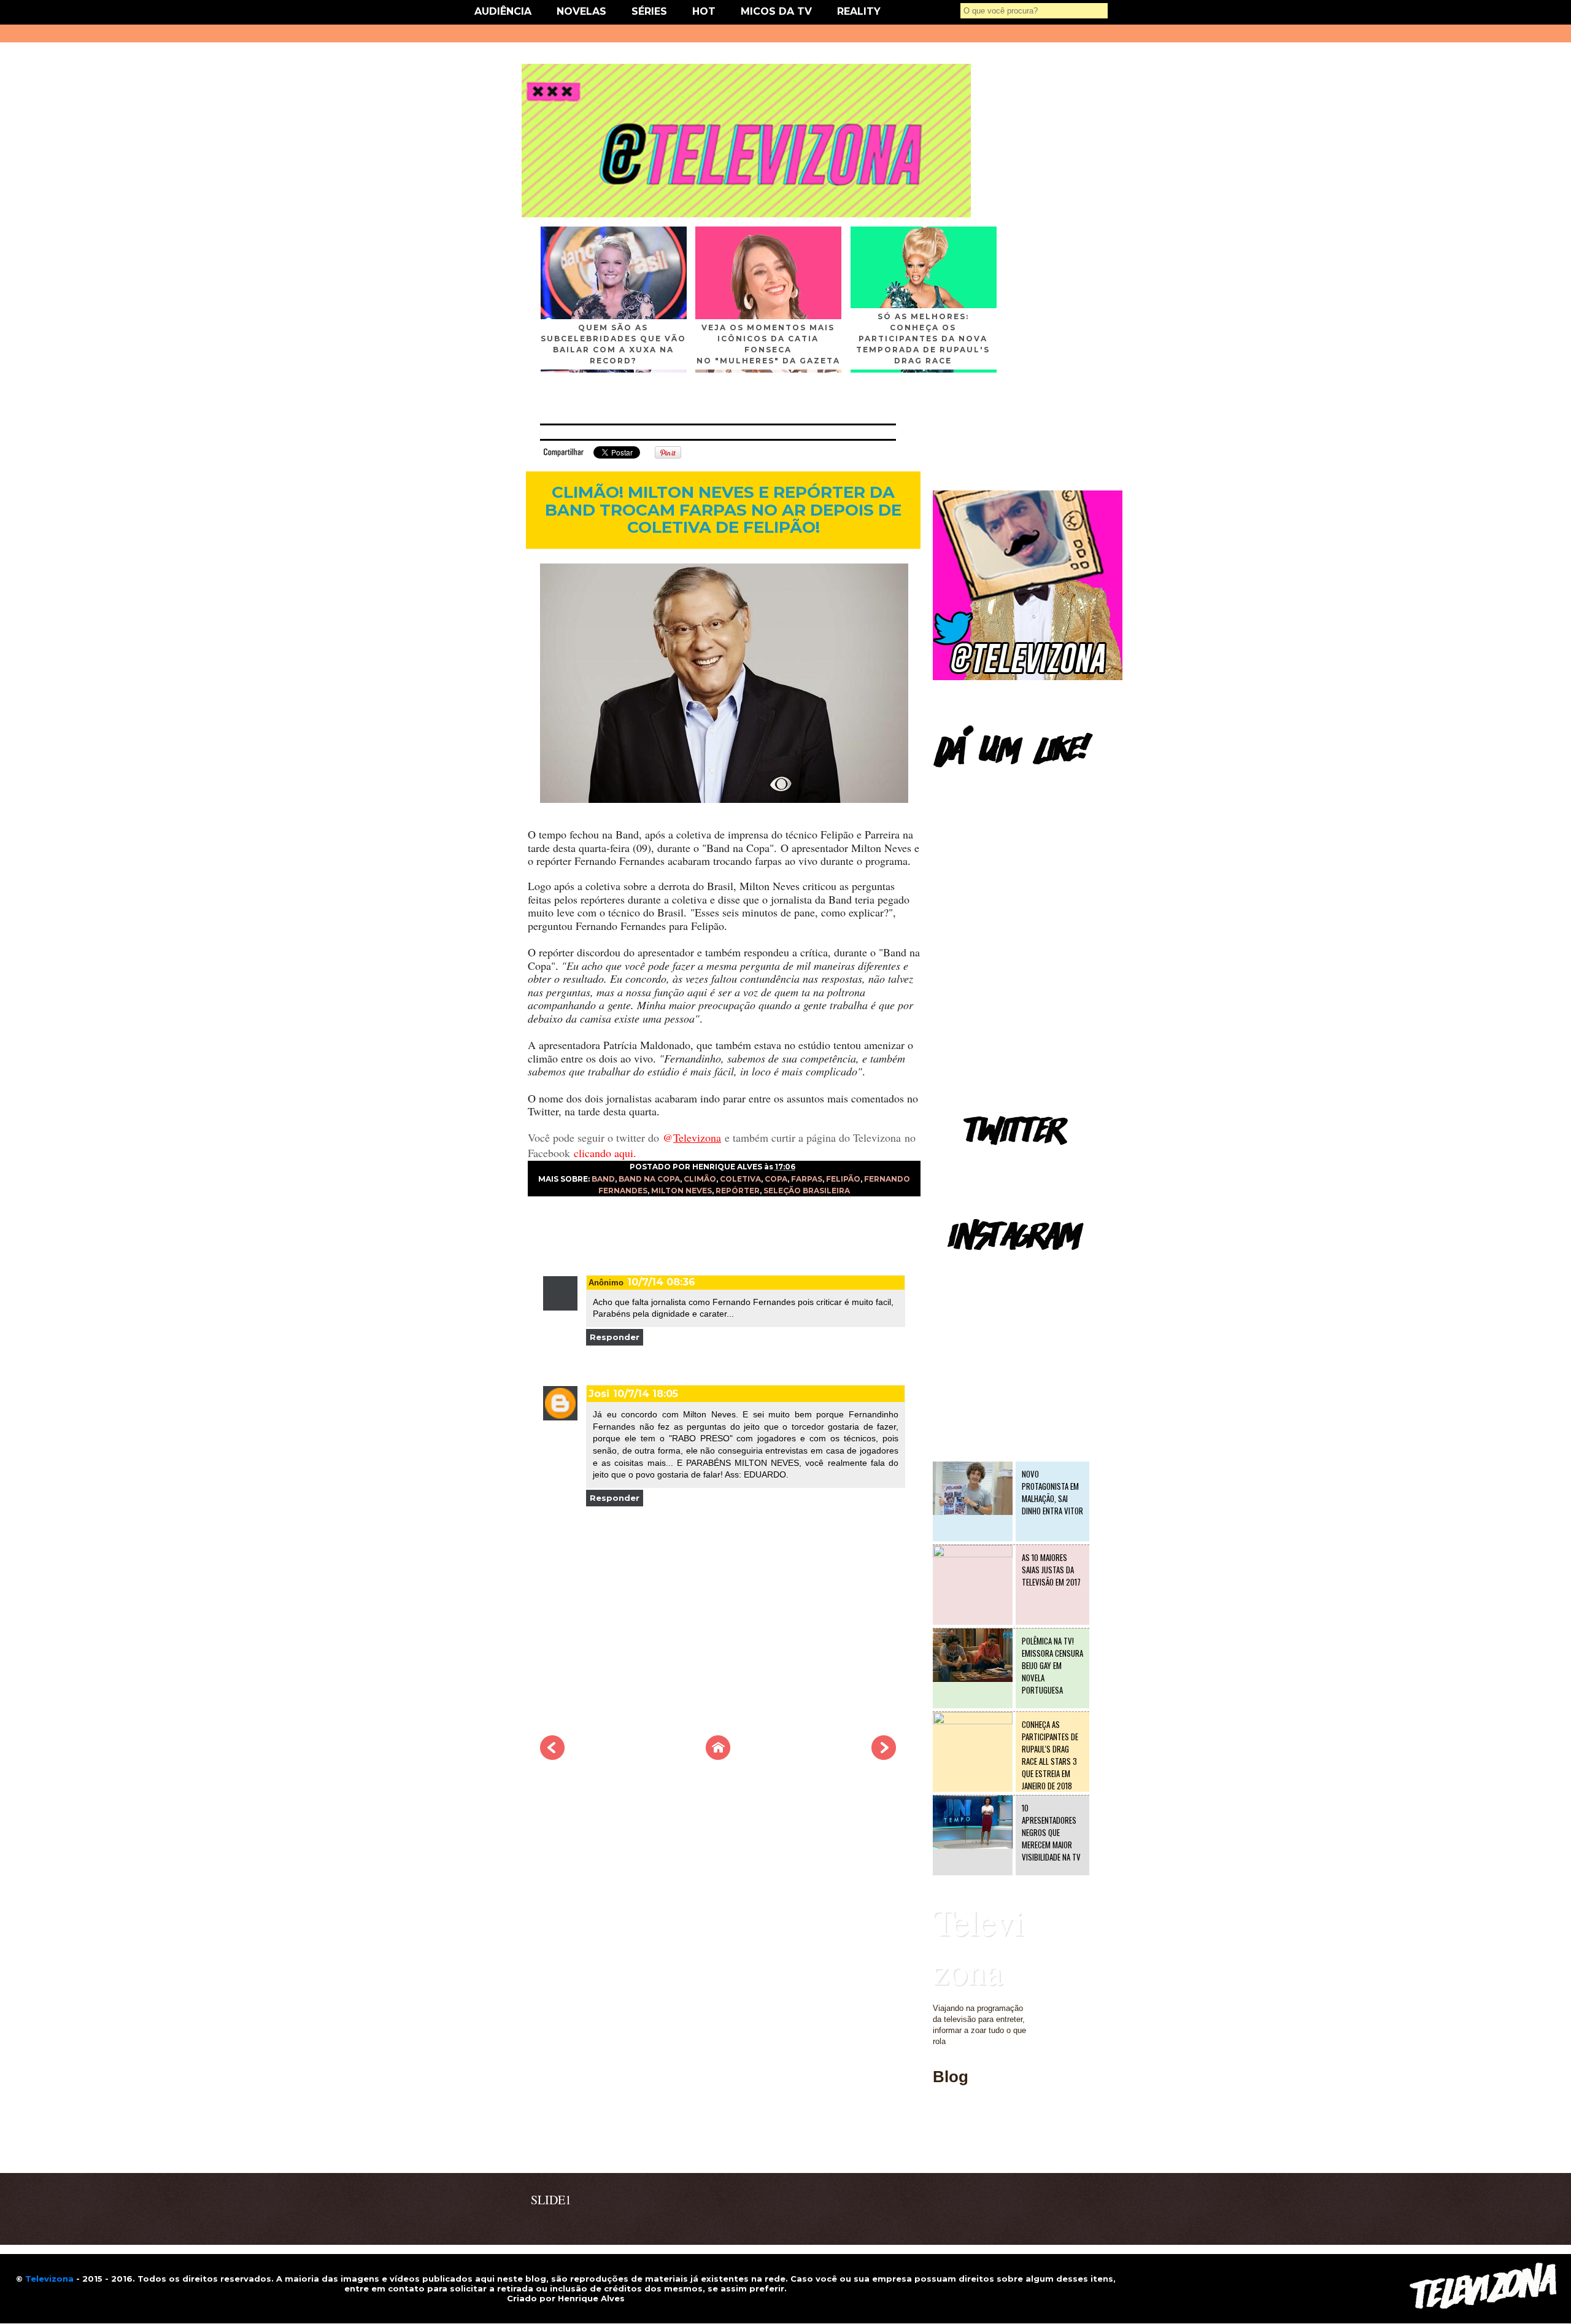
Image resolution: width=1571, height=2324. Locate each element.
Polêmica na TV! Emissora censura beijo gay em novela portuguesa (1052, 1665)
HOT (704, 11)
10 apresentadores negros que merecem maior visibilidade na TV (1051, 1832)
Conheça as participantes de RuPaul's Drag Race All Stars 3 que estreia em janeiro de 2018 (1050, 1755)
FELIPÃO (843, 1179)
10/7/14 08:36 (661, 1282)
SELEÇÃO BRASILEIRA (807, 1191)
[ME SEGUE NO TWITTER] (1028, 677)
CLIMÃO (700, 1179)
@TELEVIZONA (962, 1268)
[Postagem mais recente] (552, 1756)
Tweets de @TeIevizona (975, 1163)
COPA (776, 1179)
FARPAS (807, 1179)
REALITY (859, 11)
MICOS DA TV (776, 11)
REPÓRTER (738, 1191)
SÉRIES (649, 11)
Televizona (978, 1946)
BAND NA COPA (649, 1179)
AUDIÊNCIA (503, 11)
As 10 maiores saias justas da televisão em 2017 (1051, 1570)
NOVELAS (581, 11)
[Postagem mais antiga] (884, 1756)
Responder (615, 1337)
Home (943, 2147)
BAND (603, 1179)
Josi (599, 1394)
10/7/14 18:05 (646, 1394)
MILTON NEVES (681, 1191)
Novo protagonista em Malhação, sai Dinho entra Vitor (1052, 1492)
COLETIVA (740, 1179)
